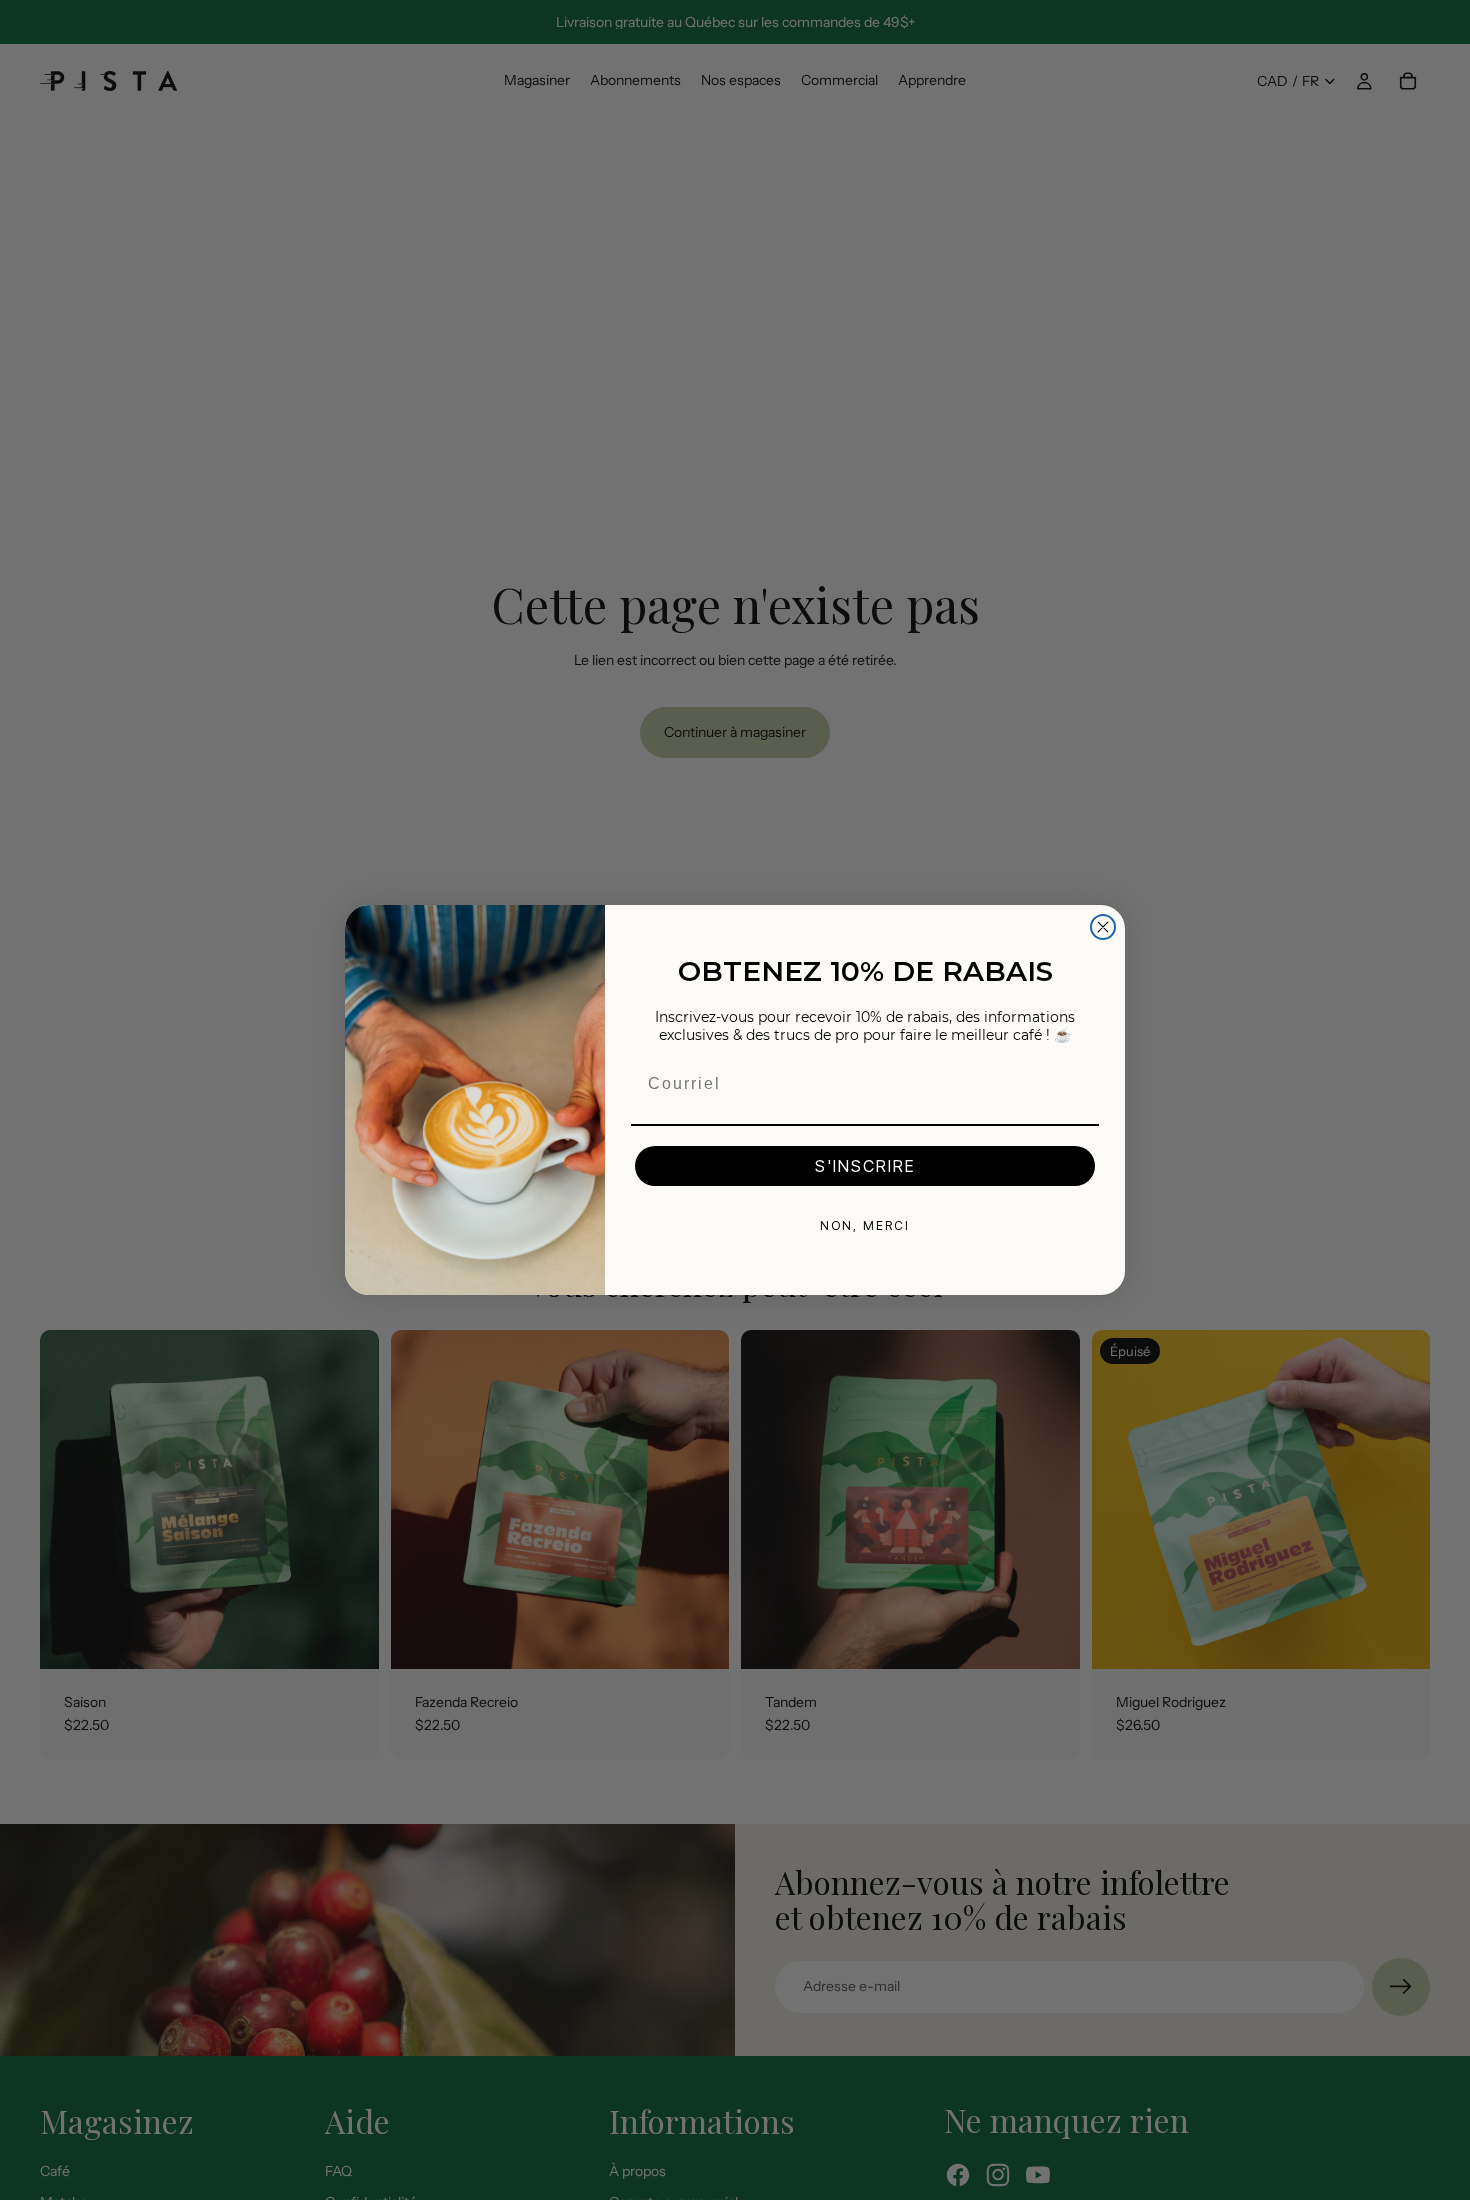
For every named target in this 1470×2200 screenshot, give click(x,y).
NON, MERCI (865, 1225)
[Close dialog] (1103, 927)
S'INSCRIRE (865, 1166)
